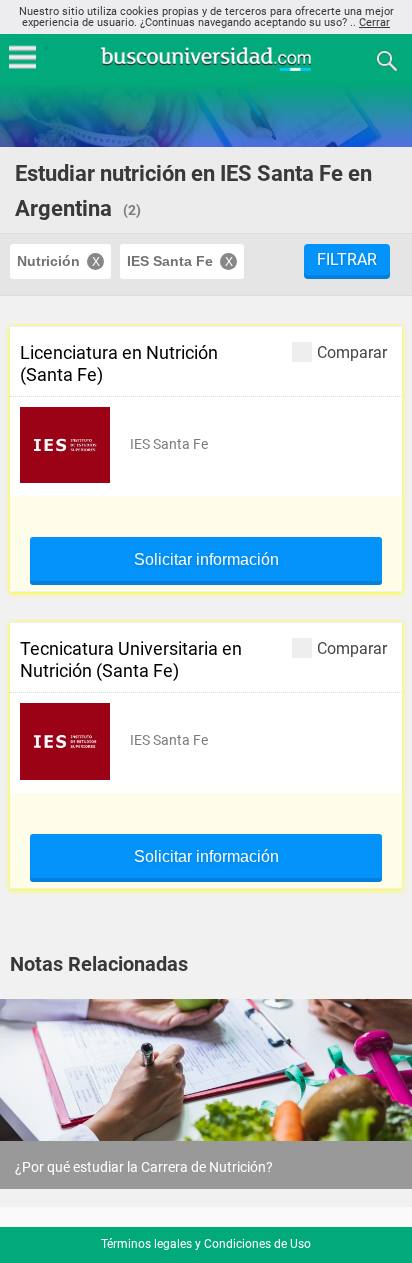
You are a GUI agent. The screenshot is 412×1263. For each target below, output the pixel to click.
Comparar (352, 352)
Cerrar (374, 22)
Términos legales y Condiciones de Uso (206, 1244)
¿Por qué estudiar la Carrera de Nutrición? (144, 1167)
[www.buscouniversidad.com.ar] (206, 68)
